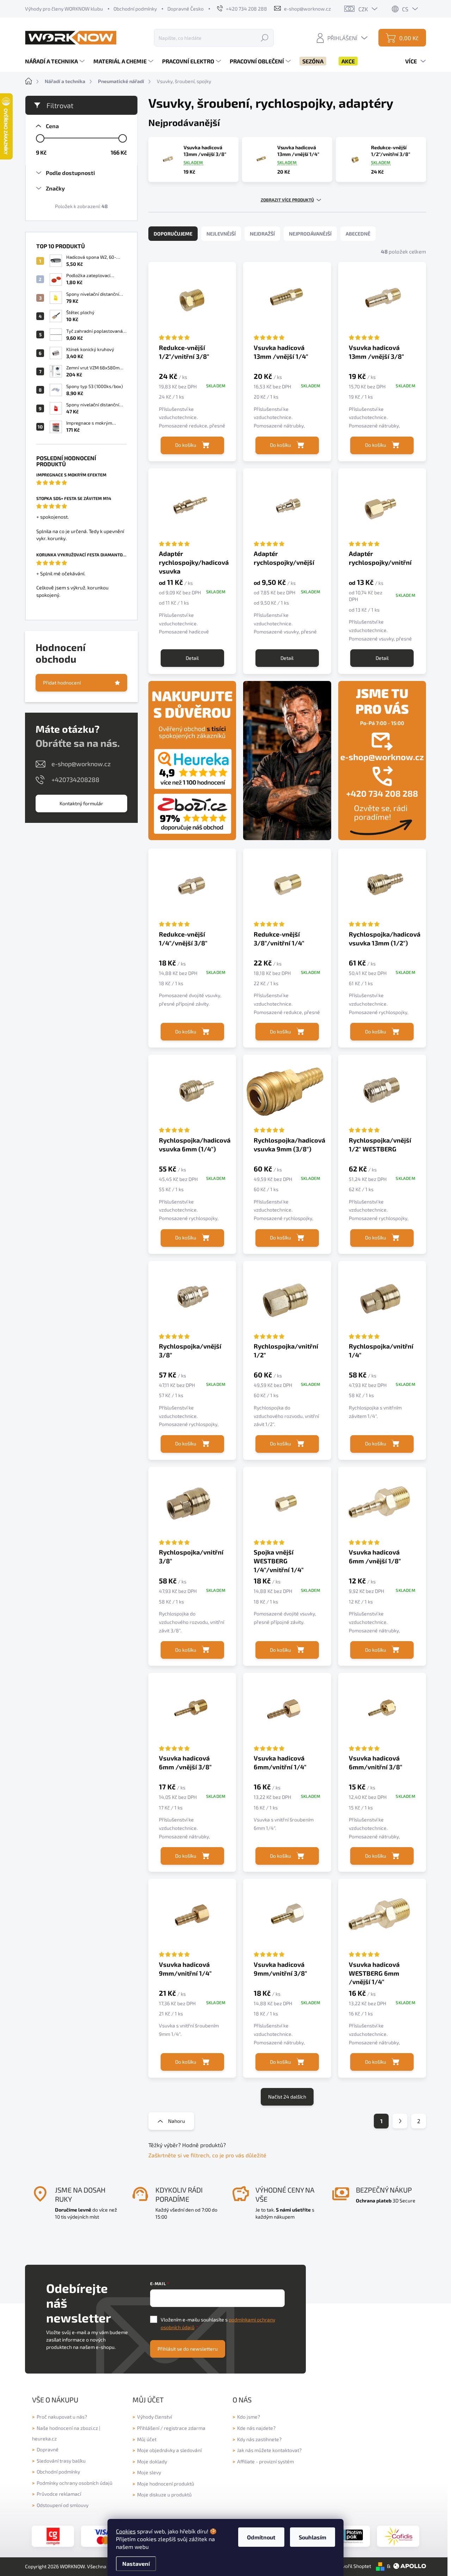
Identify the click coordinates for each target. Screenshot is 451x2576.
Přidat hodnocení (62, 683)
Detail (192, 658)
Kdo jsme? (249, 2417)
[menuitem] (56, 61)
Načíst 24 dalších (287, 2097)
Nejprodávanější (310, 234)
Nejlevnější (221, 234)
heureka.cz (44, 2439)
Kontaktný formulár (81, 803)
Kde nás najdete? (256, 2428)
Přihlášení (148, 2428)
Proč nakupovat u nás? (62, 2417)
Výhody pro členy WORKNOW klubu (64, 9)
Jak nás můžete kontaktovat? (269, 2450)
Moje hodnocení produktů (166, 2484)
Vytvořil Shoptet (353, 2566)
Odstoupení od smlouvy (63, 2505)
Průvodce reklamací (59, 2494)
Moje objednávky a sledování (169, 2450)
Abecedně (358, 234)
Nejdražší (262, 234)
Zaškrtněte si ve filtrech (179, 2155)
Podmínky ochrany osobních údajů (75, 2483)
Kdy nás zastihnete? (259, 2439)
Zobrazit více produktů (287, 200)
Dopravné (48, 2449)
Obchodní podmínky (135, 9)
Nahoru (177, 2121)
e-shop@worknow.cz (81, 764)
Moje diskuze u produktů (164, 2494)
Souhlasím (313, 2537)
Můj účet (147, 2439)
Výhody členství (155, 2417)
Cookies (126, 2531)
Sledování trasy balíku (61, 2461)
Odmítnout (261, 2537)
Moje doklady (152, 2461)
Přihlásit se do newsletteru (188, 2349)
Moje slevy (149, 2472)
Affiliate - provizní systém (265, 2461)
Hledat (265, 37)
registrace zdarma (185, 2428)
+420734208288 (75, 780)
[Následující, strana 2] (400, 2121)
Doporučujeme (173, 234)
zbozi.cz (89, 2428)
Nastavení (136, 2564)
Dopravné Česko (186, 9)
